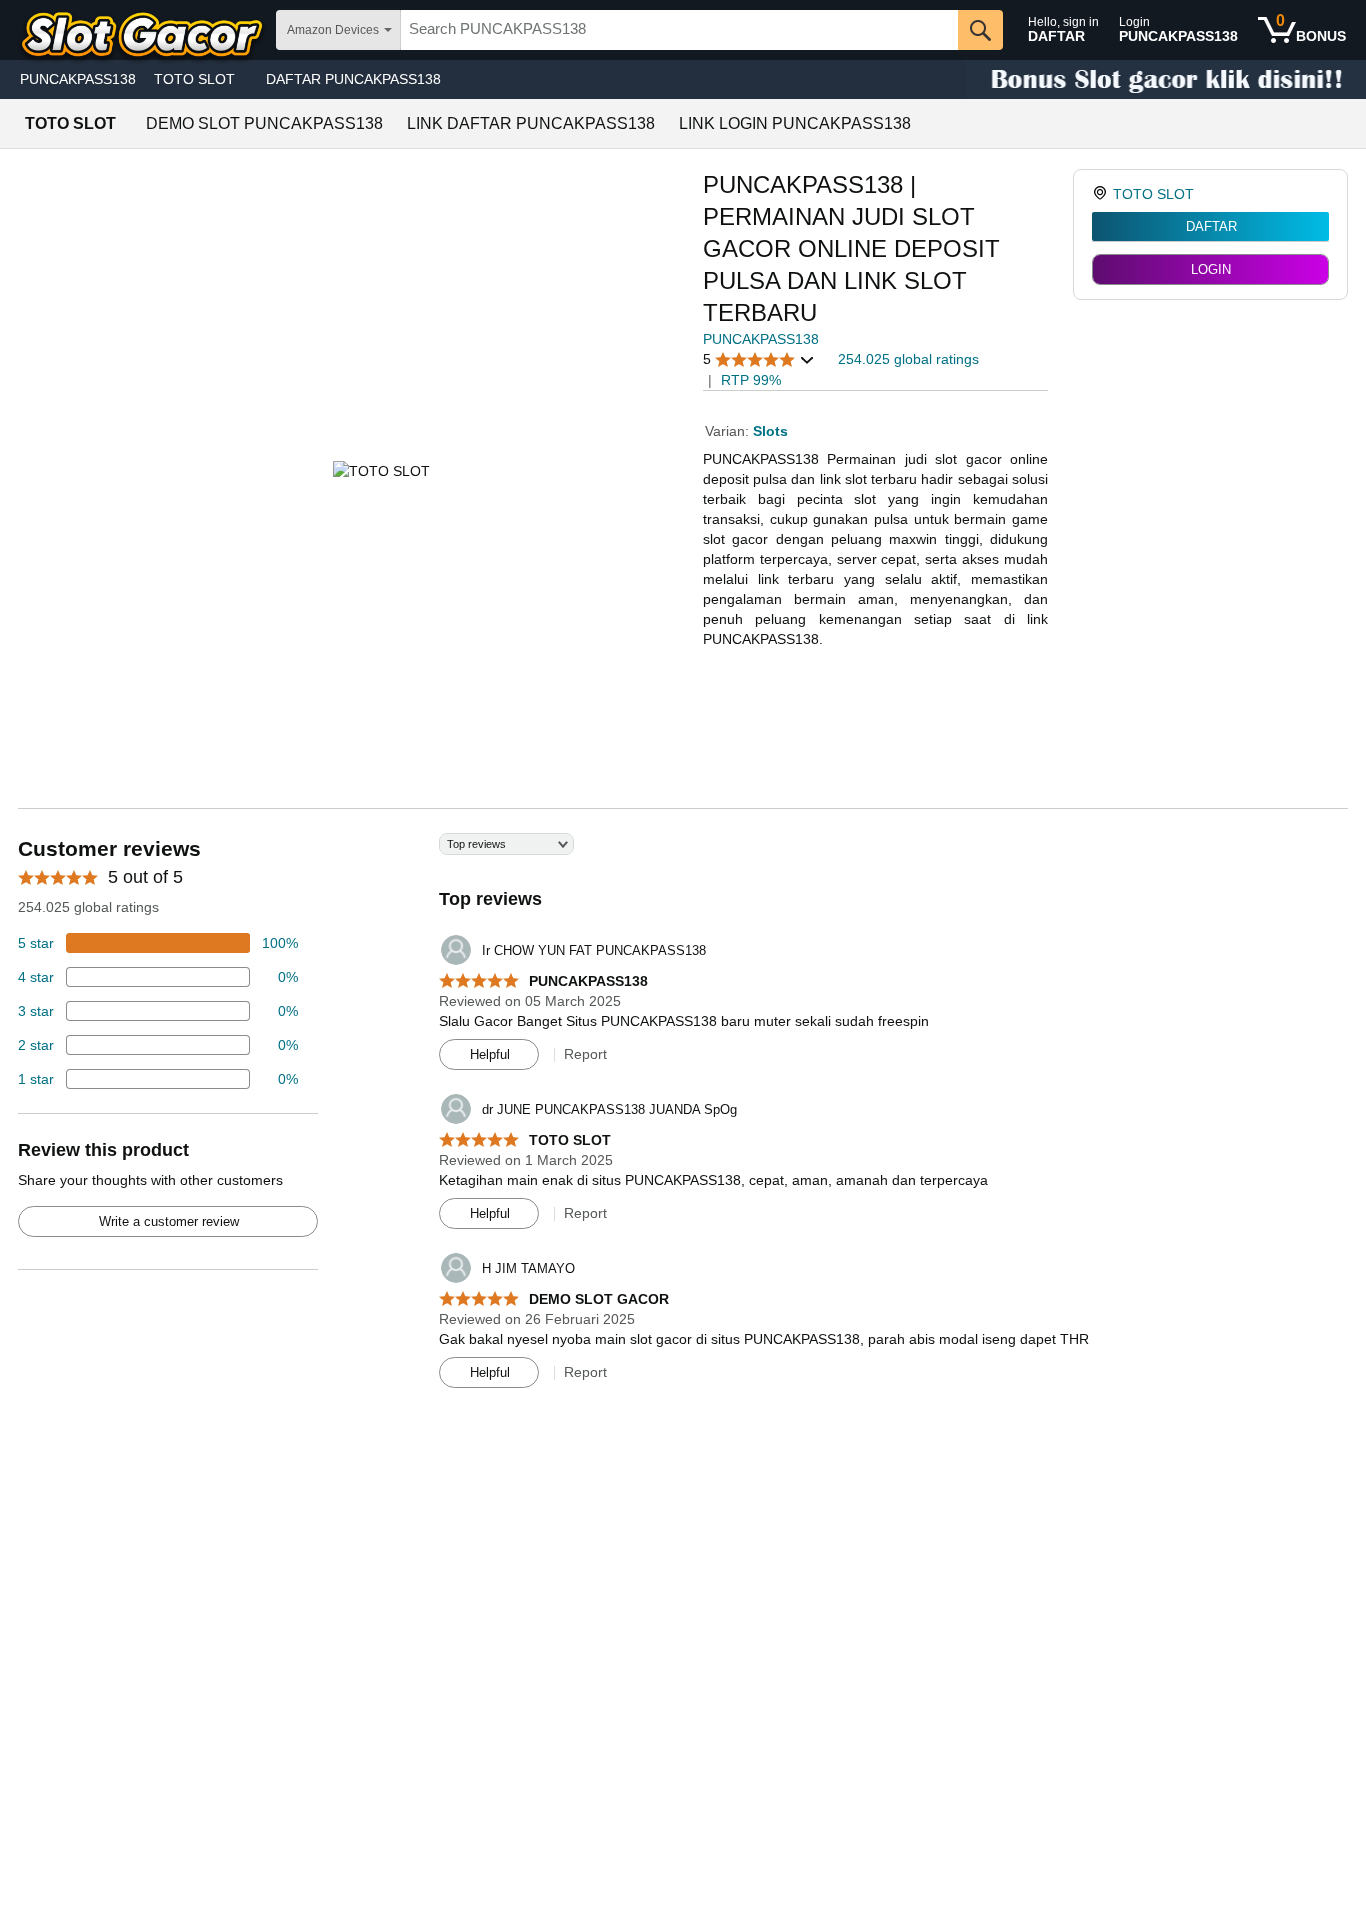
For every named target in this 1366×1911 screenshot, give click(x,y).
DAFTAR (1211, 226)
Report (585, 1054)
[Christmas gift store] (1166, 79)
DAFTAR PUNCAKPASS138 (353, 79)
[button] (759, 359)
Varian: (729, 431)
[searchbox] (679, 30)
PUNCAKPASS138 (78, 79)
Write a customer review (169, 1221)
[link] (1102, 194)
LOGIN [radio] (1211, 269)
